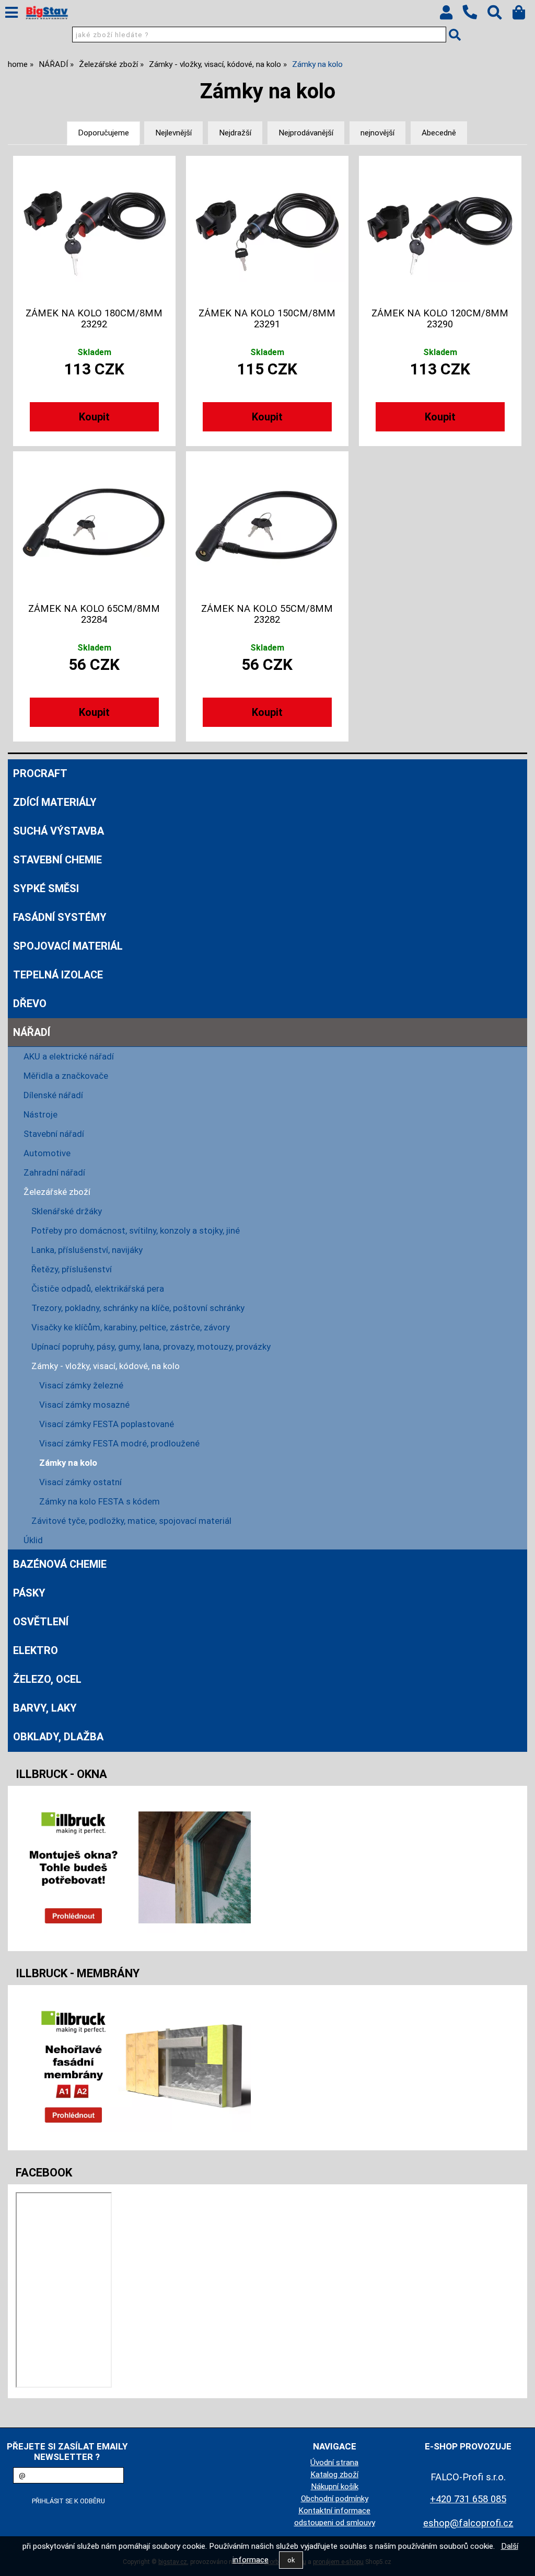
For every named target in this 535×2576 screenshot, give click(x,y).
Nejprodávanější (306, 133)
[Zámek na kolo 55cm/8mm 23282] (267, 526)
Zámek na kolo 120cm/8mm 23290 (440, 318)
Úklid (33, 1540)
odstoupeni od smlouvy (335, 2523)
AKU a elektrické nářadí (69, 1056)
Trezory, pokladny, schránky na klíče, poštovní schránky (138, 1308)
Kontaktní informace (334, 2511)
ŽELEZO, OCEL (47, 1679)
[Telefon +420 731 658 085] (475, 20)
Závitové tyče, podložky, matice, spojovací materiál (131, 1521)
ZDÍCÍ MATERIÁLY (55, 802)
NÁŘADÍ (32, 1032)
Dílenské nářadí (53, 1095)
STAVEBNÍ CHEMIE (57, 860)
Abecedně (439, 133)
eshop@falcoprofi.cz (468, 2523)
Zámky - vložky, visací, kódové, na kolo (106, 1366)
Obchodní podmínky (335, 2499)
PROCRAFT (40, 773)
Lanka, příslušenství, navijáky (87, 1250)
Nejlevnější (173, 133)
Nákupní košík (335, 2487)
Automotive (47, 1153)
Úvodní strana (334, 2463)
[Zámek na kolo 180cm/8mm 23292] (95, 230)
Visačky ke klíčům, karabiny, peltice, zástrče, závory (131, 1327)
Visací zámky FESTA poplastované (107, 1424)
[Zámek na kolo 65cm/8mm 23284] (95, 526)
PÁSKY (29, 1593)
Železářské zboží (57, 1192)
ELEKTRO (36, 1650)
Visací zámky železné (81, 1385)
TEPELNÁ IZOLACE (58, 975)
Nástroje (40, 1114)
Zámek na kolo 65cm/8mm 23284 (94, 614)
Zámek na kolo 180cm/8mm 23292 (94, 318)
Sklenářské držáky (67, 1211)
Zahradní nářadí (54, 1172)
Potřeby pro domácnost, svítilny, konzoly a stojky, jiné (136, 1230)
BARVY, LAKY (45, 1708)
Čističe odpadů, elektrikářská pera (98, 1289)
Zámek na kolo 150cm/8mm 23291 (267, 318)
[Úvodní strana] (47, 13)
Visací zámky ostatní (80, 1482)
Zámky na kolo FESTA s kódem (100, 1501)
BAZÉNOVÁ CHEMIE (60, 1564)
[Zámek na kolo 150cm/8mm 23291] (267, 230)
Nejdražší (235, 133)
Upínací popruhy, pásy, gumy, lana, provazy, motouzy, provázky (151, 1347)
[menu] (11, 13)
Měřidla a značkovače (66, 1076)
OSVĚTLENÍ (41, 1622)
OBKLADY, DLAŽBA (58, 1737)
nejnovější (377, 133)
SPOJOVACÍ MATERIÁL (68, 946)
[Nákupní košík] (524, 15)
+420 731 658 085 (468, 2499)
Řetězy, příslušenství (72, 1269)
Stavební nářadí (54, 1134)
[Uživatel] (451, 15)
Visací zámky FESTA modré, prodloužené (119, 1443)
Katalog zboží (334, 2475)
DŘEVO (30, 1004)
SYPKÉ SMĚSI (46, 888)
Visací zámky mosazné (84, 1405)
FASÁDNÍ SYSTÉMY (60, 917)
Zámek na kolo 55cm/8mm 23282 (267, 614)
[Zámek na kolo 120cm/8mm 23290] (440, 230)
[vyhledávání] (500, 15)
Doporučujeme (103, 133)
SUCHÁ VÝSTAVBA (59, 831)
